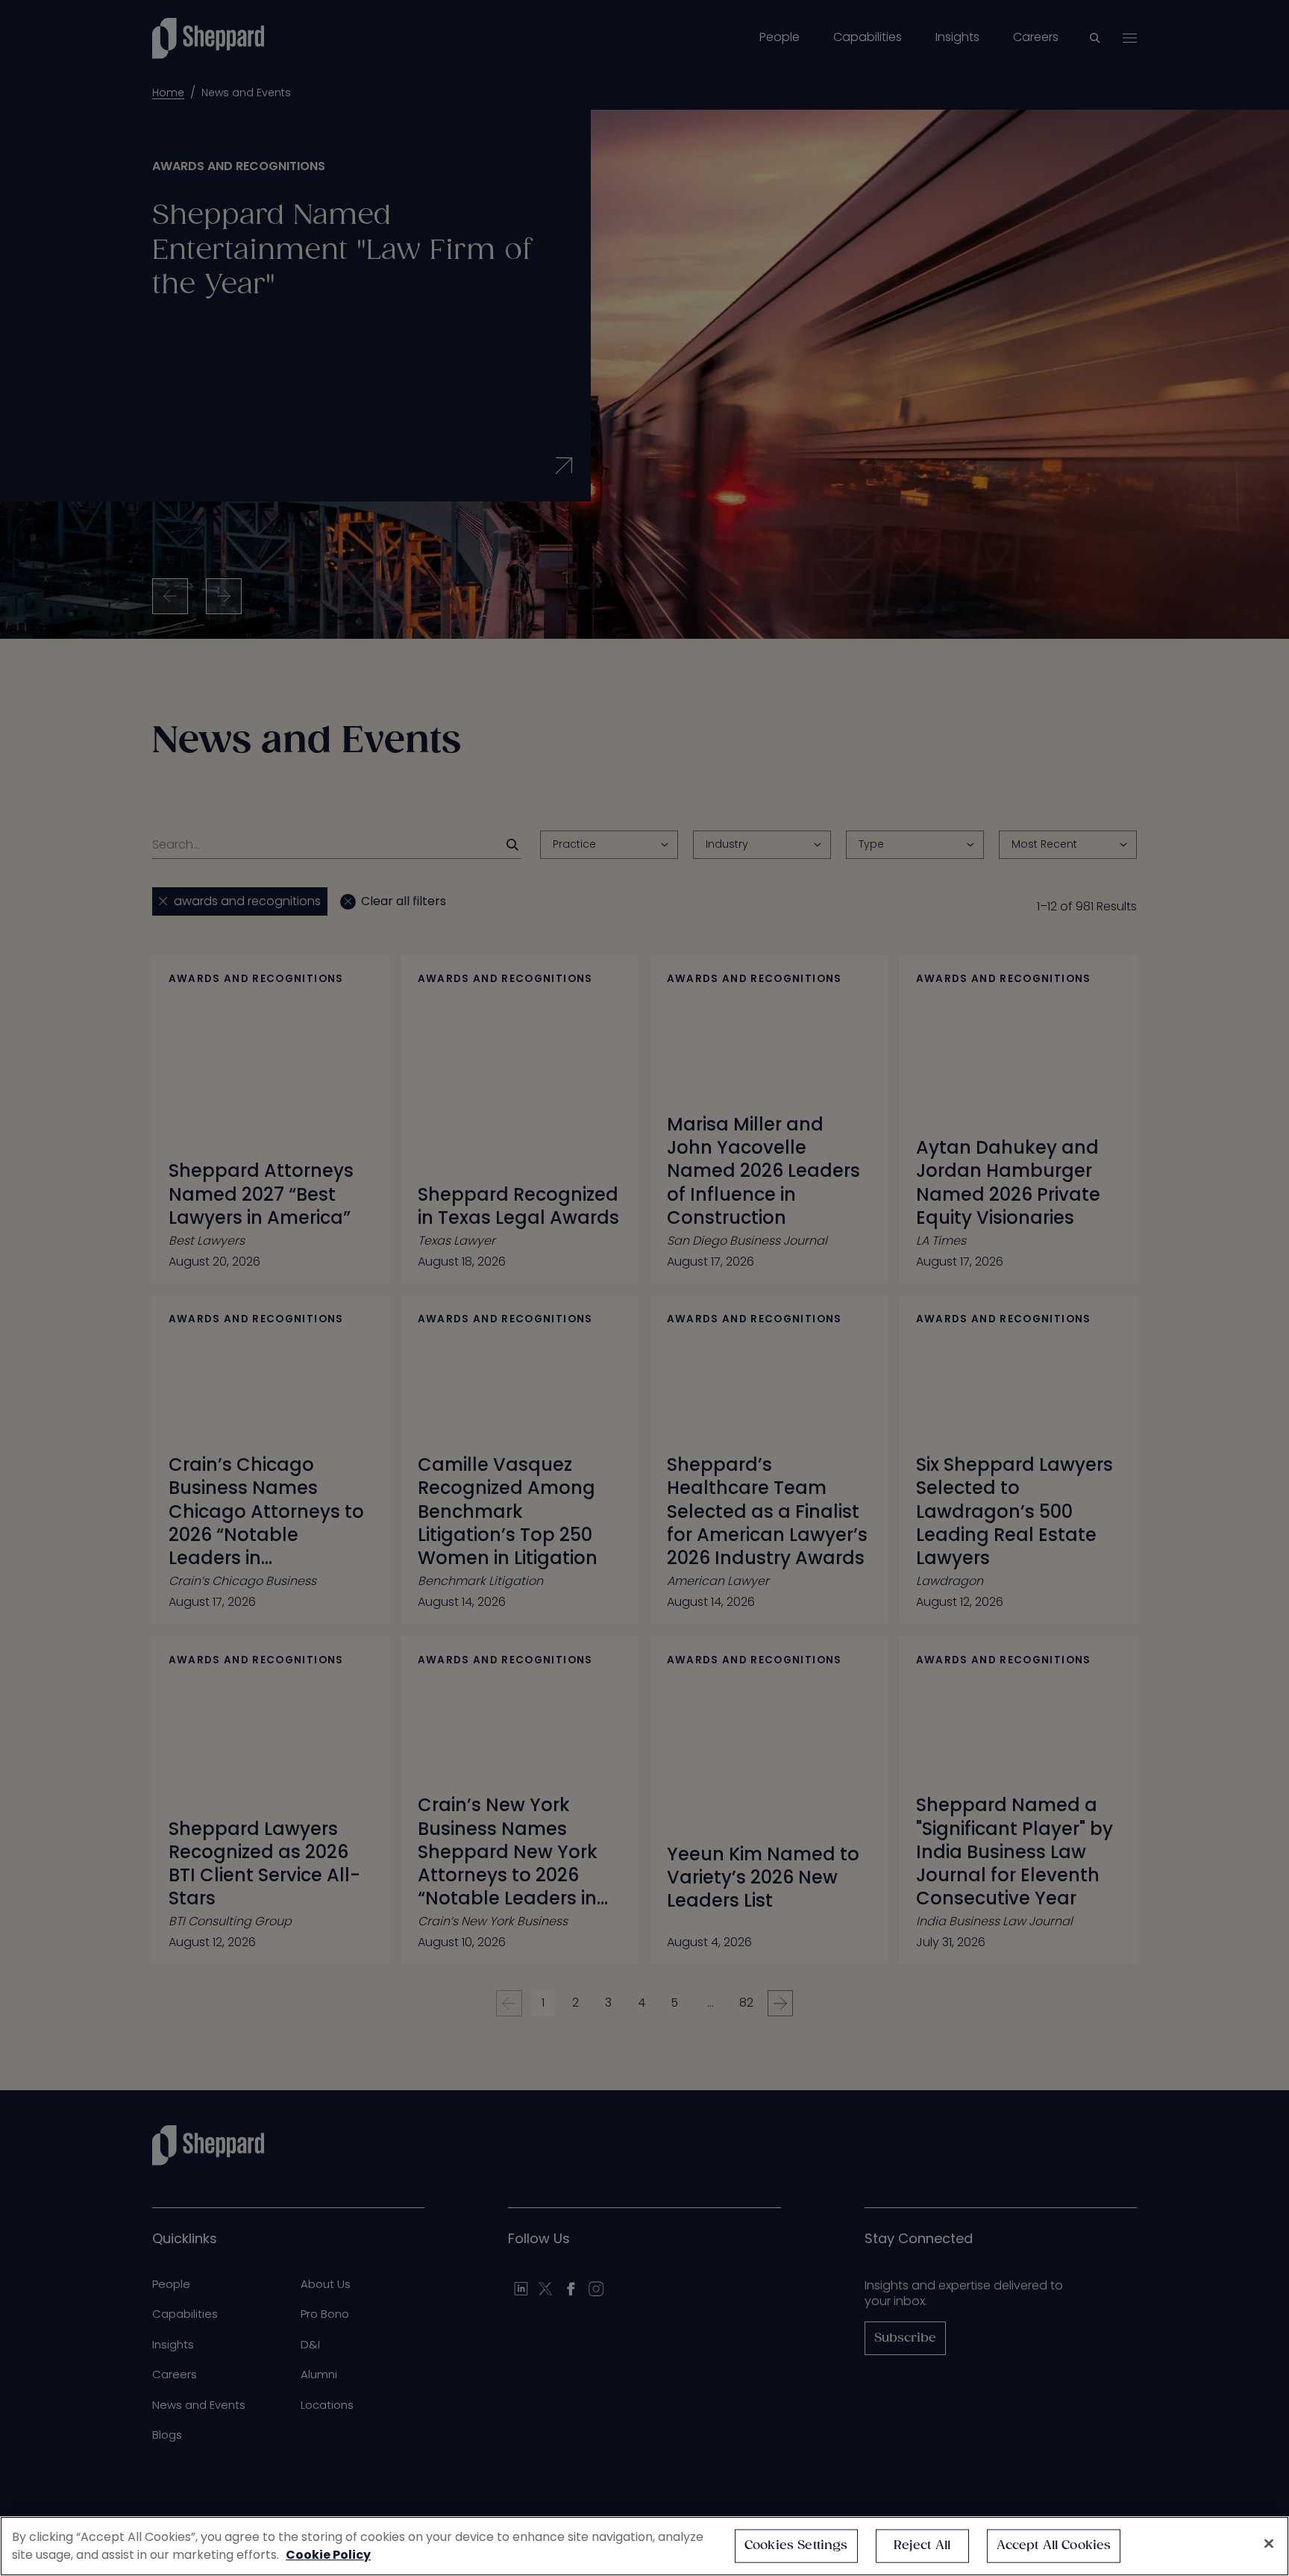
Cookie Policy (328, 2555)
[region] (644, 2546)
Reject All (922, 2546)
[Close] (1269, 2544)
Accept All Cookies (1054, 2546)
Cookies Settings (796, 2546)
